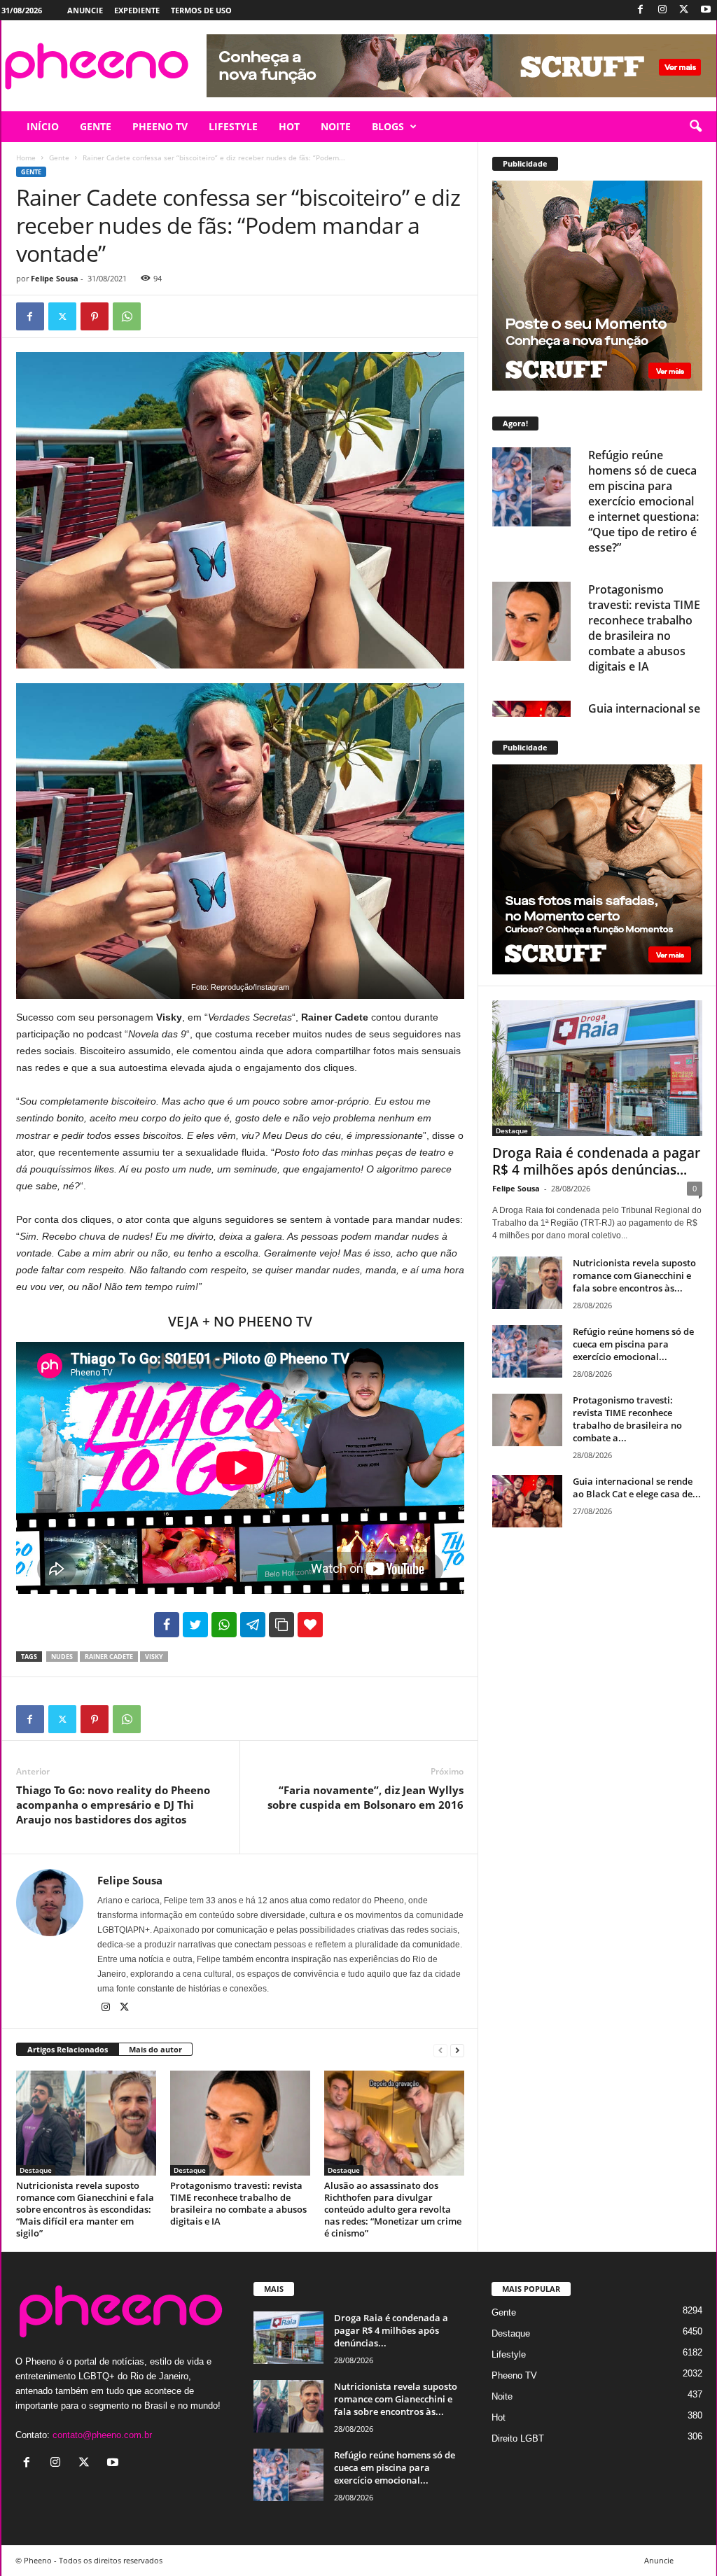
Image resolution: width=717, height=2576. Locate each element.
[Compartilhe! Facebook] (167, 1625)
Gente (59, 157)
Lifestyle (509, 2354)
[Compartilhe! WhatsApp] (224, 1625)
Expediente (137, 10)
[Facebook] (641, 10)
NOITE (336, 126)
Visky (154, 1657)
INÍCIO (43, 126)
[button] (695, 127)
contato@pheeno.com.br (102, 2435)
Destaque (36, 2170)
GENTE (96, 126)
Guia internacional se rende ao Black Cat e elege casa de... (637, 1487)
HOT (289, 126)
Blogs (388, 126)
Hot (499, 2417)
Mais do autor (155, 2049)
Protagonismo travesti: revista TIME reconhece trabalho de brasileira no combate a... (627, 1419)
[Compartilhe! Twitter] (195, 1625)
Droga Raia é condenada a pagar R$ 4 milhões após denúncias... (596, 1161)
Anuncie (85, 10)
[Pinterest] (95, 316)
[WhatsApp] (127, 316)
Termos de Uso (201, 10)
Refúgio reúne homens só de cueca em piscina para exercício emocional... (633, 1344)
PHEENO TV (160, 126)
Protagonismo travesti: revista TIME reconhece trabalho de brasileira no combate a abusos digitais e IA (238, 2203)
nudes (62, 1657)
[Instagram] (662, 10)
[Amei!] (310, 1625)
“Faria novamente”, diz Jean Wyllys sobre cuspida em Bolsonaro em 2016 (366, 1797)
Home (26, 157)
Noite (502, 2396)
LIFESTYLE (233, 126)
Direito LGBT (518, 2438)
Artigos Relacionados (68, 2049)
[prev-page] (440, 2050)
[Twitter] (684, 10)
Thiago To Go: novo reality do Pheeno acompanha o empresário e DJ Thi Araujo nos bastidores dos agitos (113, 1805)
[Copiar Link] (281, 1625)
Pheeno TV (514, 2375)
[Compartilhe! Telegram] (253, 1625)
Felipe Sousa (55, 278)
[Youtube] (706, 10)
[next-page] (457, 2050)
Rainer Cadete (109, 1657)
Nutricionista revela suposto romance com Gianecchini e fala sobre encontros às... (634, 1275)
